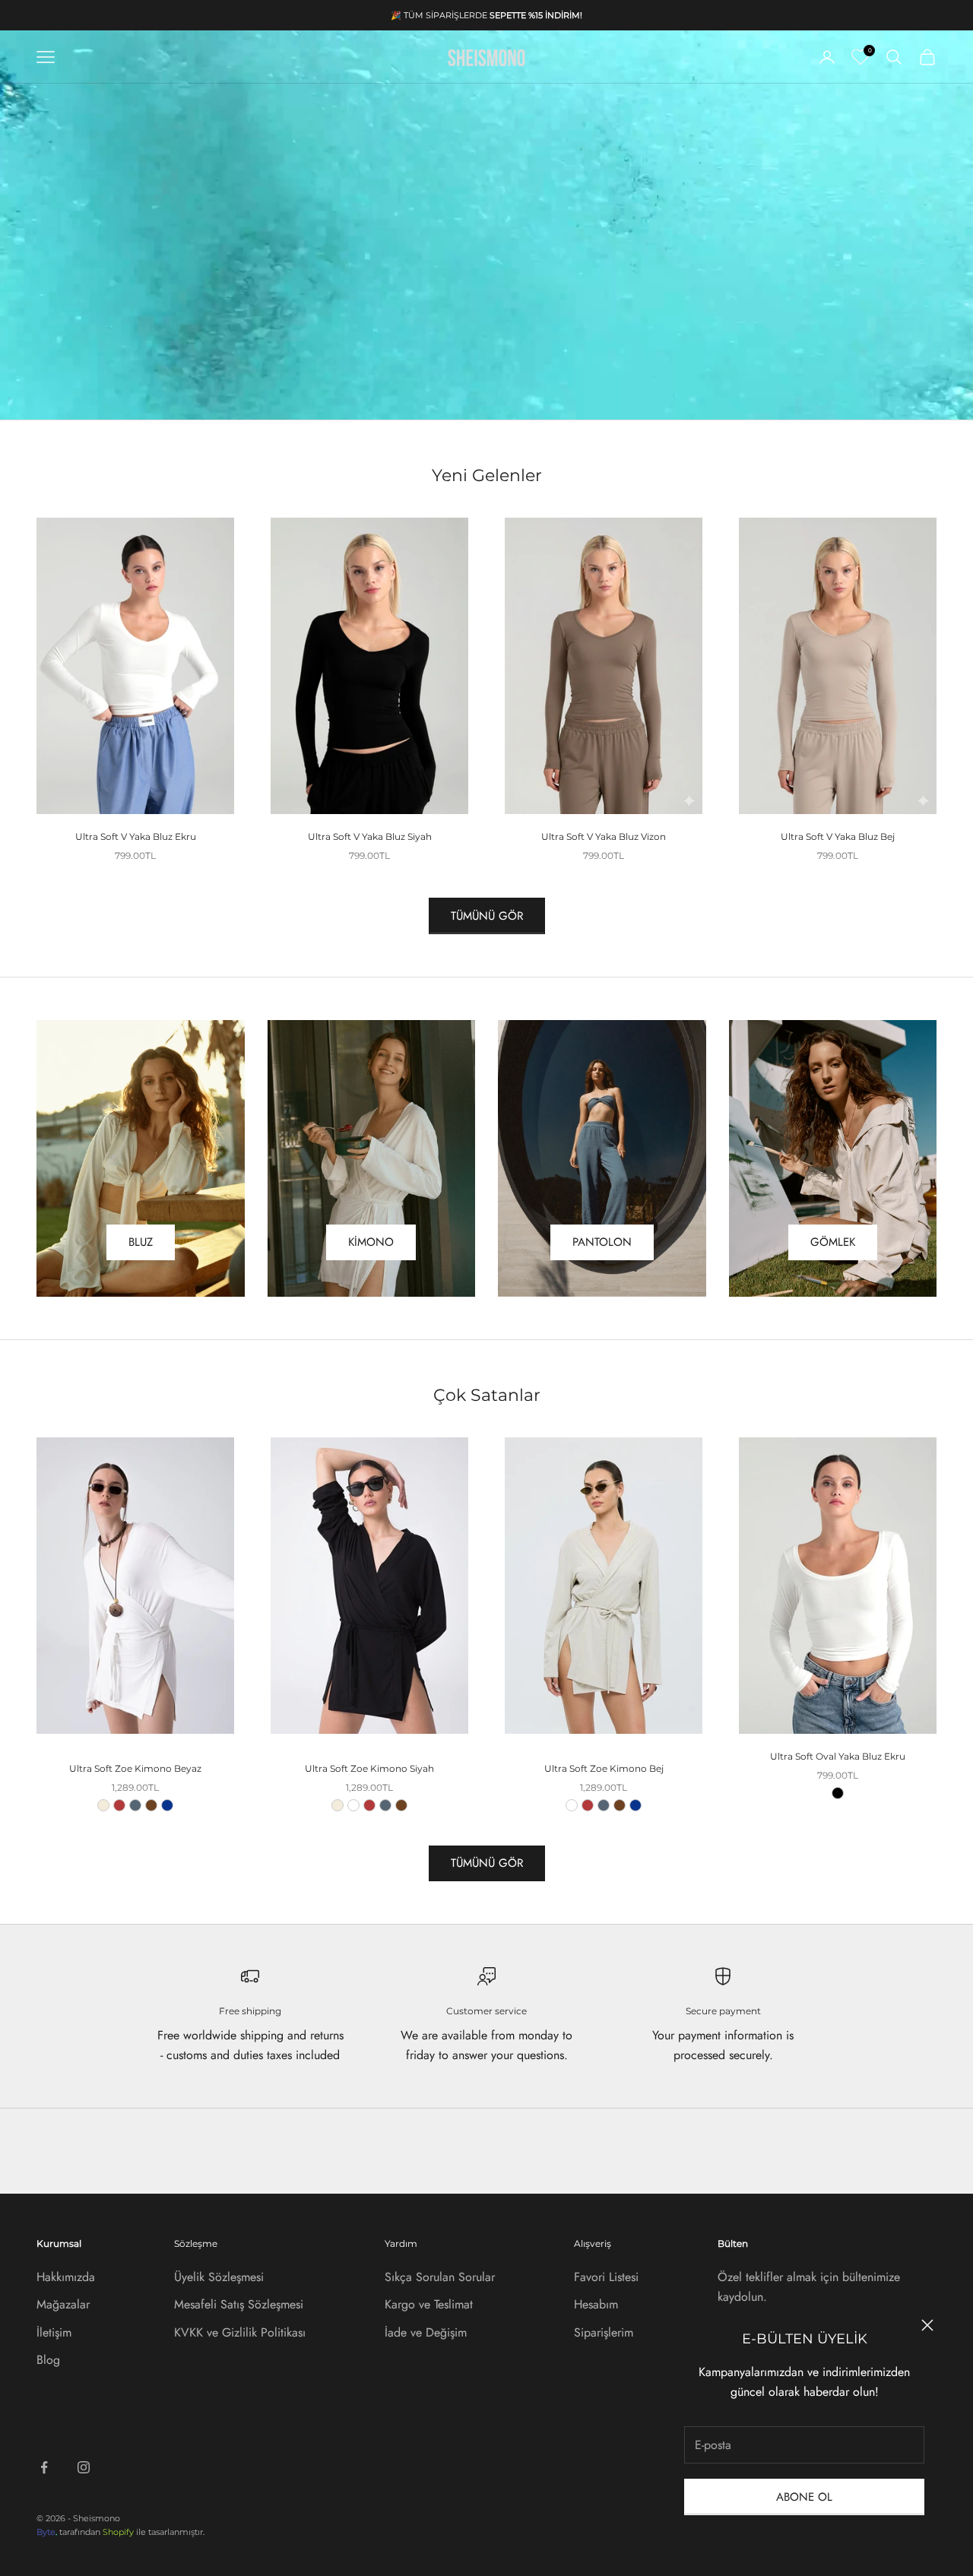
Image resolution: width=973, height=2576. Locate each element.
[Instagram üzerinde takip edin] (84, 2467)
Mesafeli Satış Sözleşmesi (239, 2304)
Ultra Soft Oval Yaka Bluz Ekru (838, 1756)
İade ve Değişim (426, 2332)
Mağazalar (63, 2304)
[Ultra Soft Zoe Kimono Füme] (135, 1805)
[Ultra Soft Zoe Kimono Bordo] (119, 1805)
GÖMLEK (833, 1242)
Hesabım (596, 2304)
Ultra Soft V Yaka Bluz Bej (838, 836)
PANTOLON (602, 1242)
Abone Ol (804, 2497)
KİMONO (371, 1242)
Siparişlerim (604, 2332)
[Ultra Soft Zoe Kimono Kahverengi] (151, 1805)
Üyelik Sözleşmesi (219, 2277)
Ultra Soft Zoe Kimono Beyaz (135, 1768)
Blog (48, 2360)
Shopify (118, 2532)
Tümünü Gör (487, 916)
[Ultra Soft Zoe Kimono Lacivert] (167, 1805)
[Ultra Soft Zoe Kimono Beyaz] (353, 1805)
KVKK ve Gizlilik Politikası (240, 2332)
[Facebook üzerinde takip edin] (44, 2467)
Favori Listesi (606, 2277)
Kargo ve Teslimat (429, 2304)
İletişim (54, 2332)
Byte (46, 2532)
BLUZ (141, 1242)
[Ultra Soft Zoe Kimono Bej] (103, 1805)
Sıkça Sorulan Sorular (440, 2277)
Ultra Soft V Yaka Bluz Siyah (370, 836)
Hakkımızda (66, 2277)
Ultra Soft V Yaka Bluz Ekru (136, 836)
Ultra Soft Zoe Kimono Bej (604, 1768)
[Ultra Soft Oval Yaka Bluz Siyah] (838, 1793)
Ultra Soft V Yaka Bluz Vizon (604, 836)
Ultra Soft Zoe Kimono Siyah (369, 1768)
